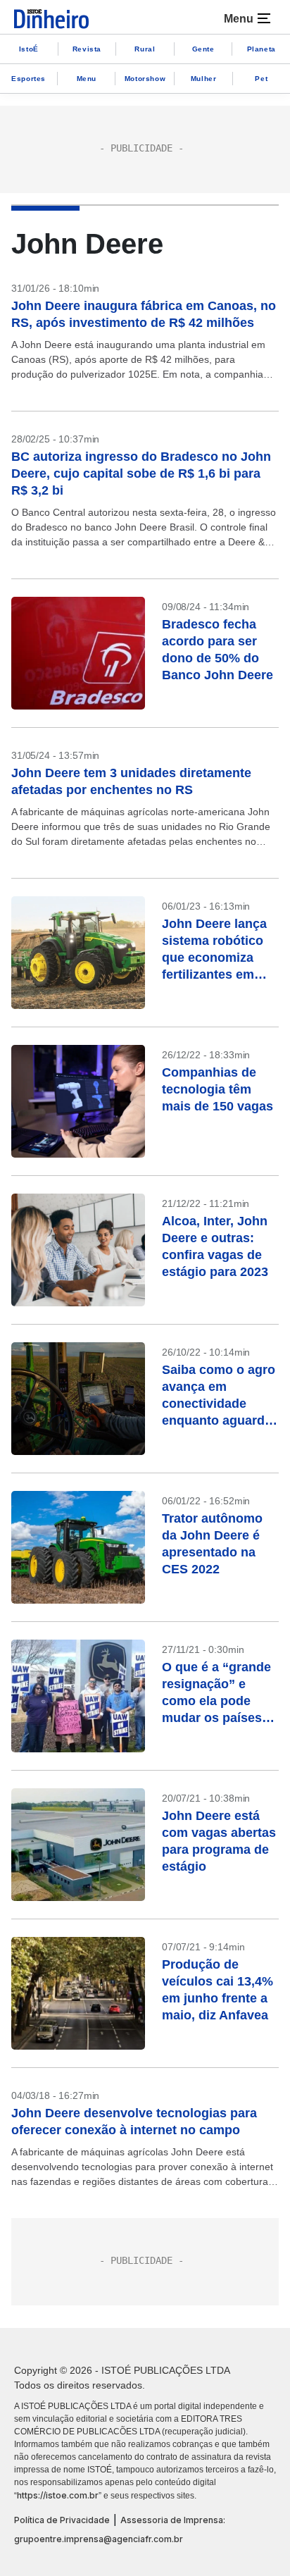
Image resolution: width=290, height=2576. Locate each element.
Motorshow (145, 79)
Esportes (29, 79)
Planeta (261, 49)
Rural (145, 49)
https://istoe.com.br (58, 2495)
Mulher (204, 79)
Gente (203, 49)
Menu (87, 79)
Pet (261, 79)
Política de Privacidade (62, 2520)
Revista (87, 49)
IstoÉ (29, 49)
